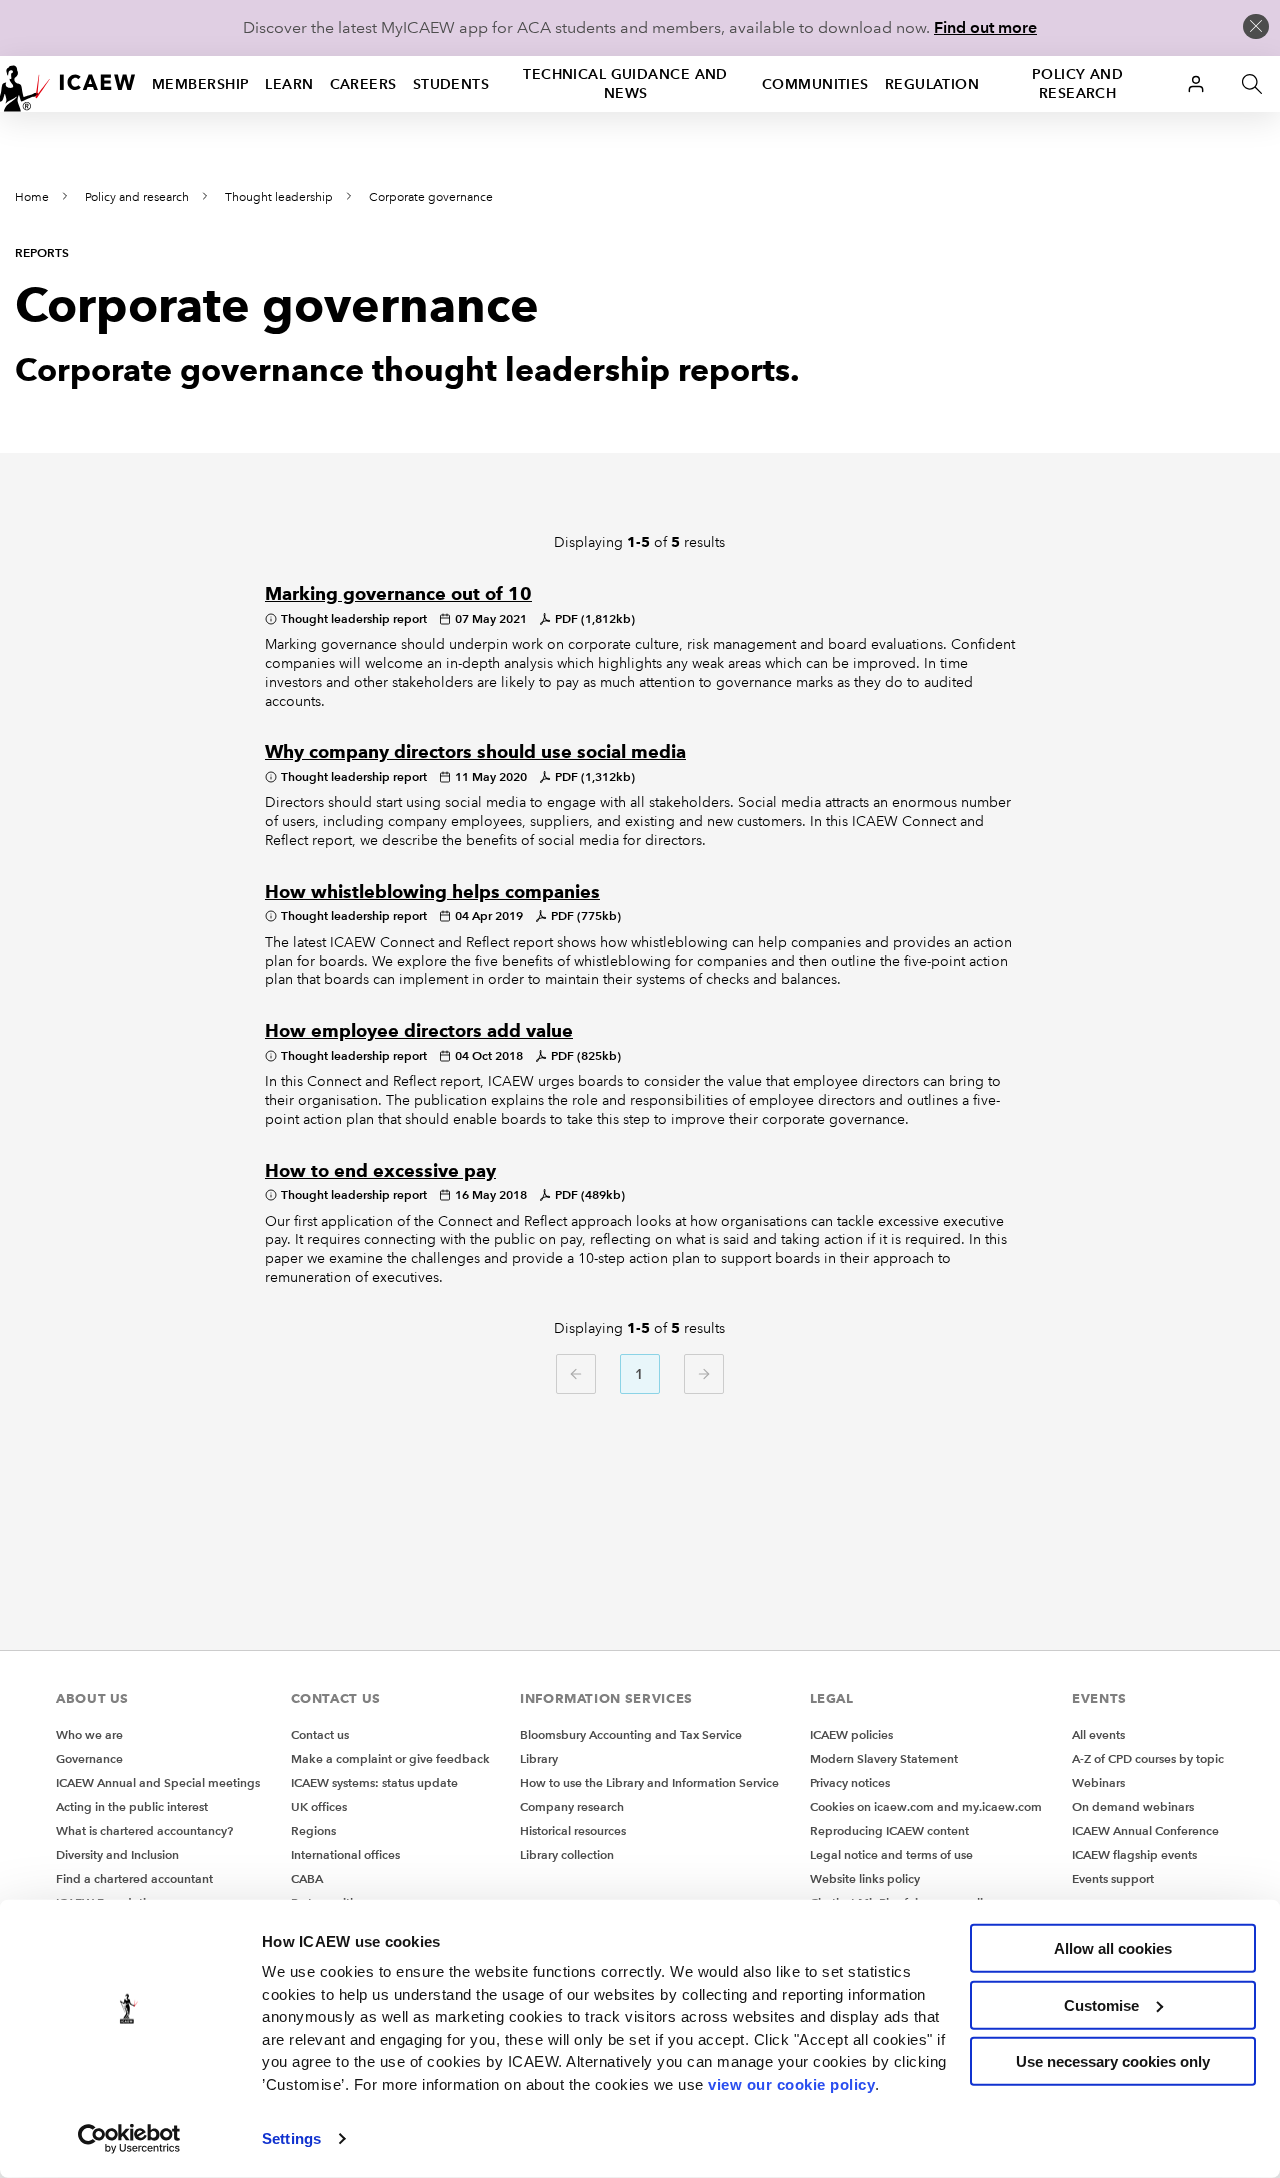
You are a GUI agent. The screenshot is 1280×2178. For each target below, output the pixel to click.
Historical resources (573, 1830)
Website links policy (865, 1878)
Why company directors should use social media (475, 752)
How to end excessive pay (380, 1171)
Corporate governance (431, 197)
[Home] (68, 84)
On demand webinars (1133, 1806)
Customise (1101, 2004)
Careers (363, 84)
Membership (200, 84)
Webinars (1098, 1782)
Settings (291, 2138)
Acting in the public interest (132, 1806)
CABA (307, 1878)
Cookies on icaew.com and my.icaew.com (926, 1806)
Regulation (932, 84)
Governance (89, 1758)
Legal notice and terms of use (891, 1854)
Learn (289, 84)
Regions (313, 1830)
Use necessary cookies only (1113, 2061)
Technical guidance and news (625, 83)
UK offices (319, 1806)
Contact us (320, 1734)
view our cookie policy (791, 2083)
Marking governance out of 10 (398, 594)
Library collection (567, 1854)
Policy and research (1077, 83)
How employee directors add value (419, 1031)
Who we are (89, 1734)
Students (451, 84)
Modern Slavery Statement (884, 1758)
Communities (815, 84)
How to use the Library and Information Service (649, 1782)
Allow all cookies (1113, 1948)
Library (539, 1758)
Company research (572, 1806)
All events (1098, 1734)
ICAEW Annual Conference (1145, 1830)
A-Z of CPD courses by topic (1148, 1758)
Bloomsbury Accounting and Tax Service (631, 1734)
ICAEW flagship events (1134, 1854)
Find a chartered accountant (134, 1878)
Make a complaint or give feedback (390, 1758)
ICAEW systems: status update (374, 1782)
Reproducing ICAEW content (889, 1830)
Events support (1113, 1878)
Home (32, 197)
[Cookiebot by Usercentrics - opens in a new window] (129, 2139)
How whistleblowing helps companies (432, 892)
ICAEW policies (851, 1734)
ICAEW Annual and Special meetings (158, 1782)
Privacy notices (850, 1782)
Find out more (985, 27)
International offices (345, 1854)
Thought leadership (279, 197)
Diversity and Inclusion (117, 1854)
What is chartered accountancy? (144, 1830)
